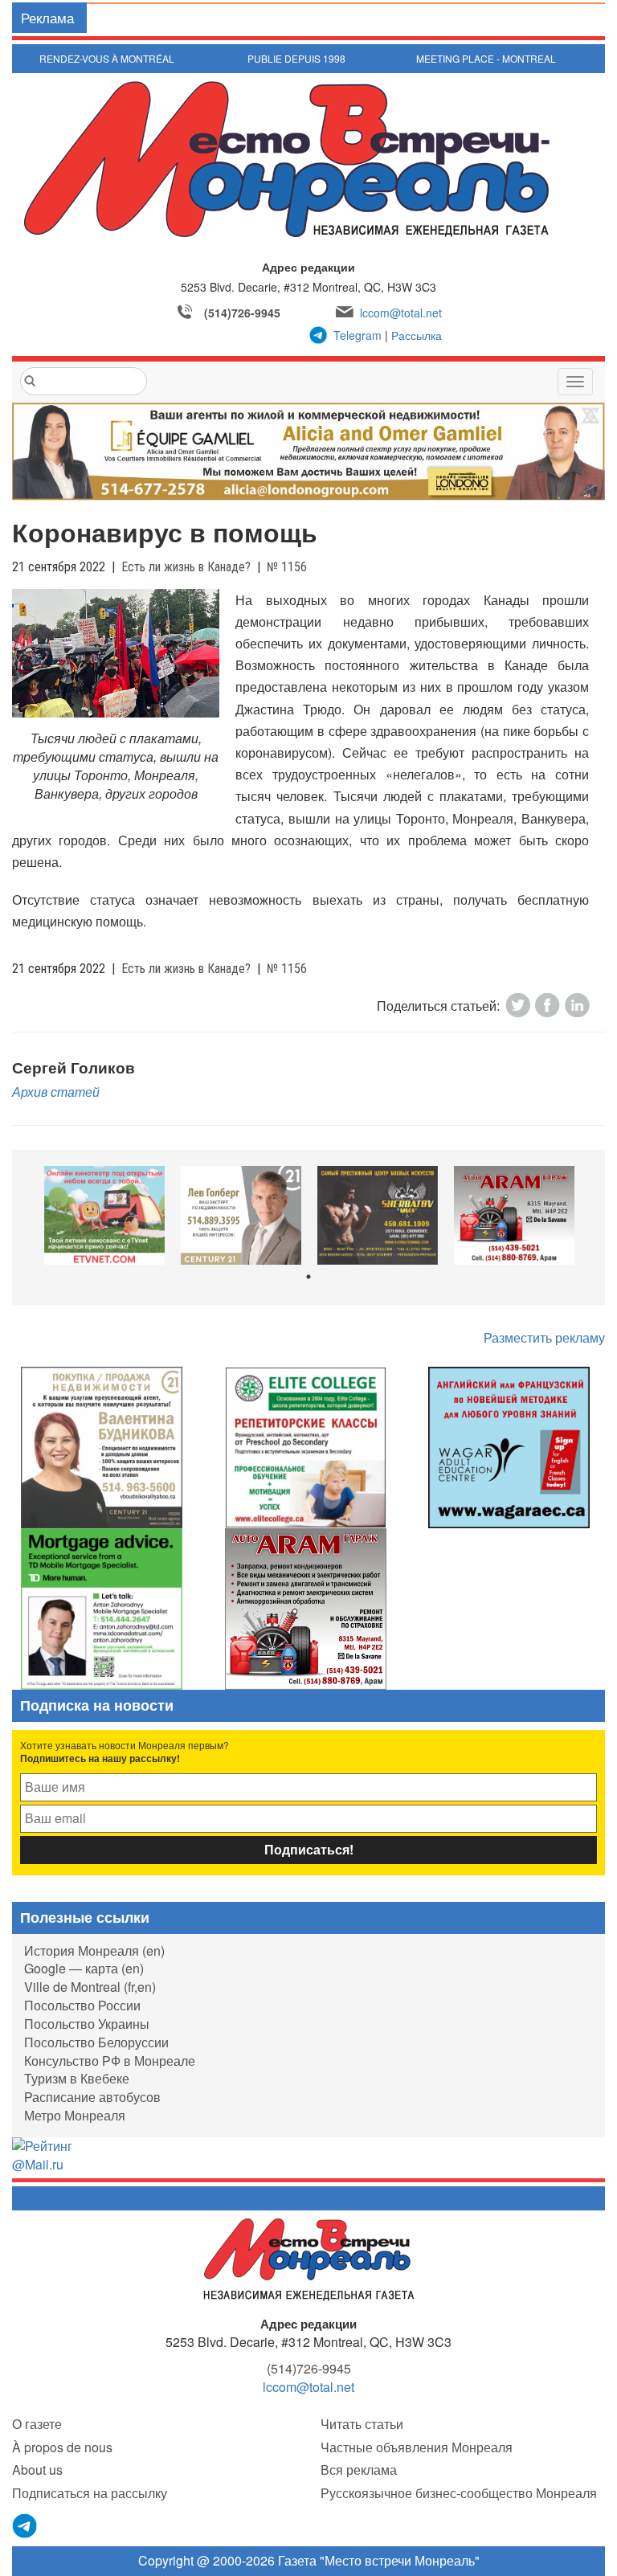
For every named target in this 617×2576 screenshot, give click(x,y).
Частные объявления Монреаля (417, 2447)
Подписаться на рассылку (90, 2493)
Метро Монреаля (75, 2115)
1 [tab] (308, 1277)
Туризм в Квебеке (77, 2078)
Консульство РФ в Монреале (110, 2061)
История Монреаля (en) (94, 1950)
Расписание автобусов (92, 2097)
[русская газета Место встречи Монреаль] (309, 2257)
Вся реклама (359, 2470)
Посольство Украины (87, 2024)
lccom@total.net (401, 313)
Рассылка (417, 335)
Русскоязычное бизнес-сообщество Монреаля (459, 2493)
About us (37, 2470)
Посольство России (82, 2005)
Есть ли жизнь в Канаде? (186, 567)
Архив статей (56, 1092)
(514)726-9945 (242, 313)
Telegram (358, 335)
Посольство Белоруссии (96, 2042)
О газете (37, 2424)
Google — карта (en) (84, 1968)
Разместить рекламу (544, 1337)
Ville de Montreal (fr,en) (90, 1987)
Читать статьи (362, 2424)
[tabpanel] (104, 1215)
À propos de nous (62, 2447)
